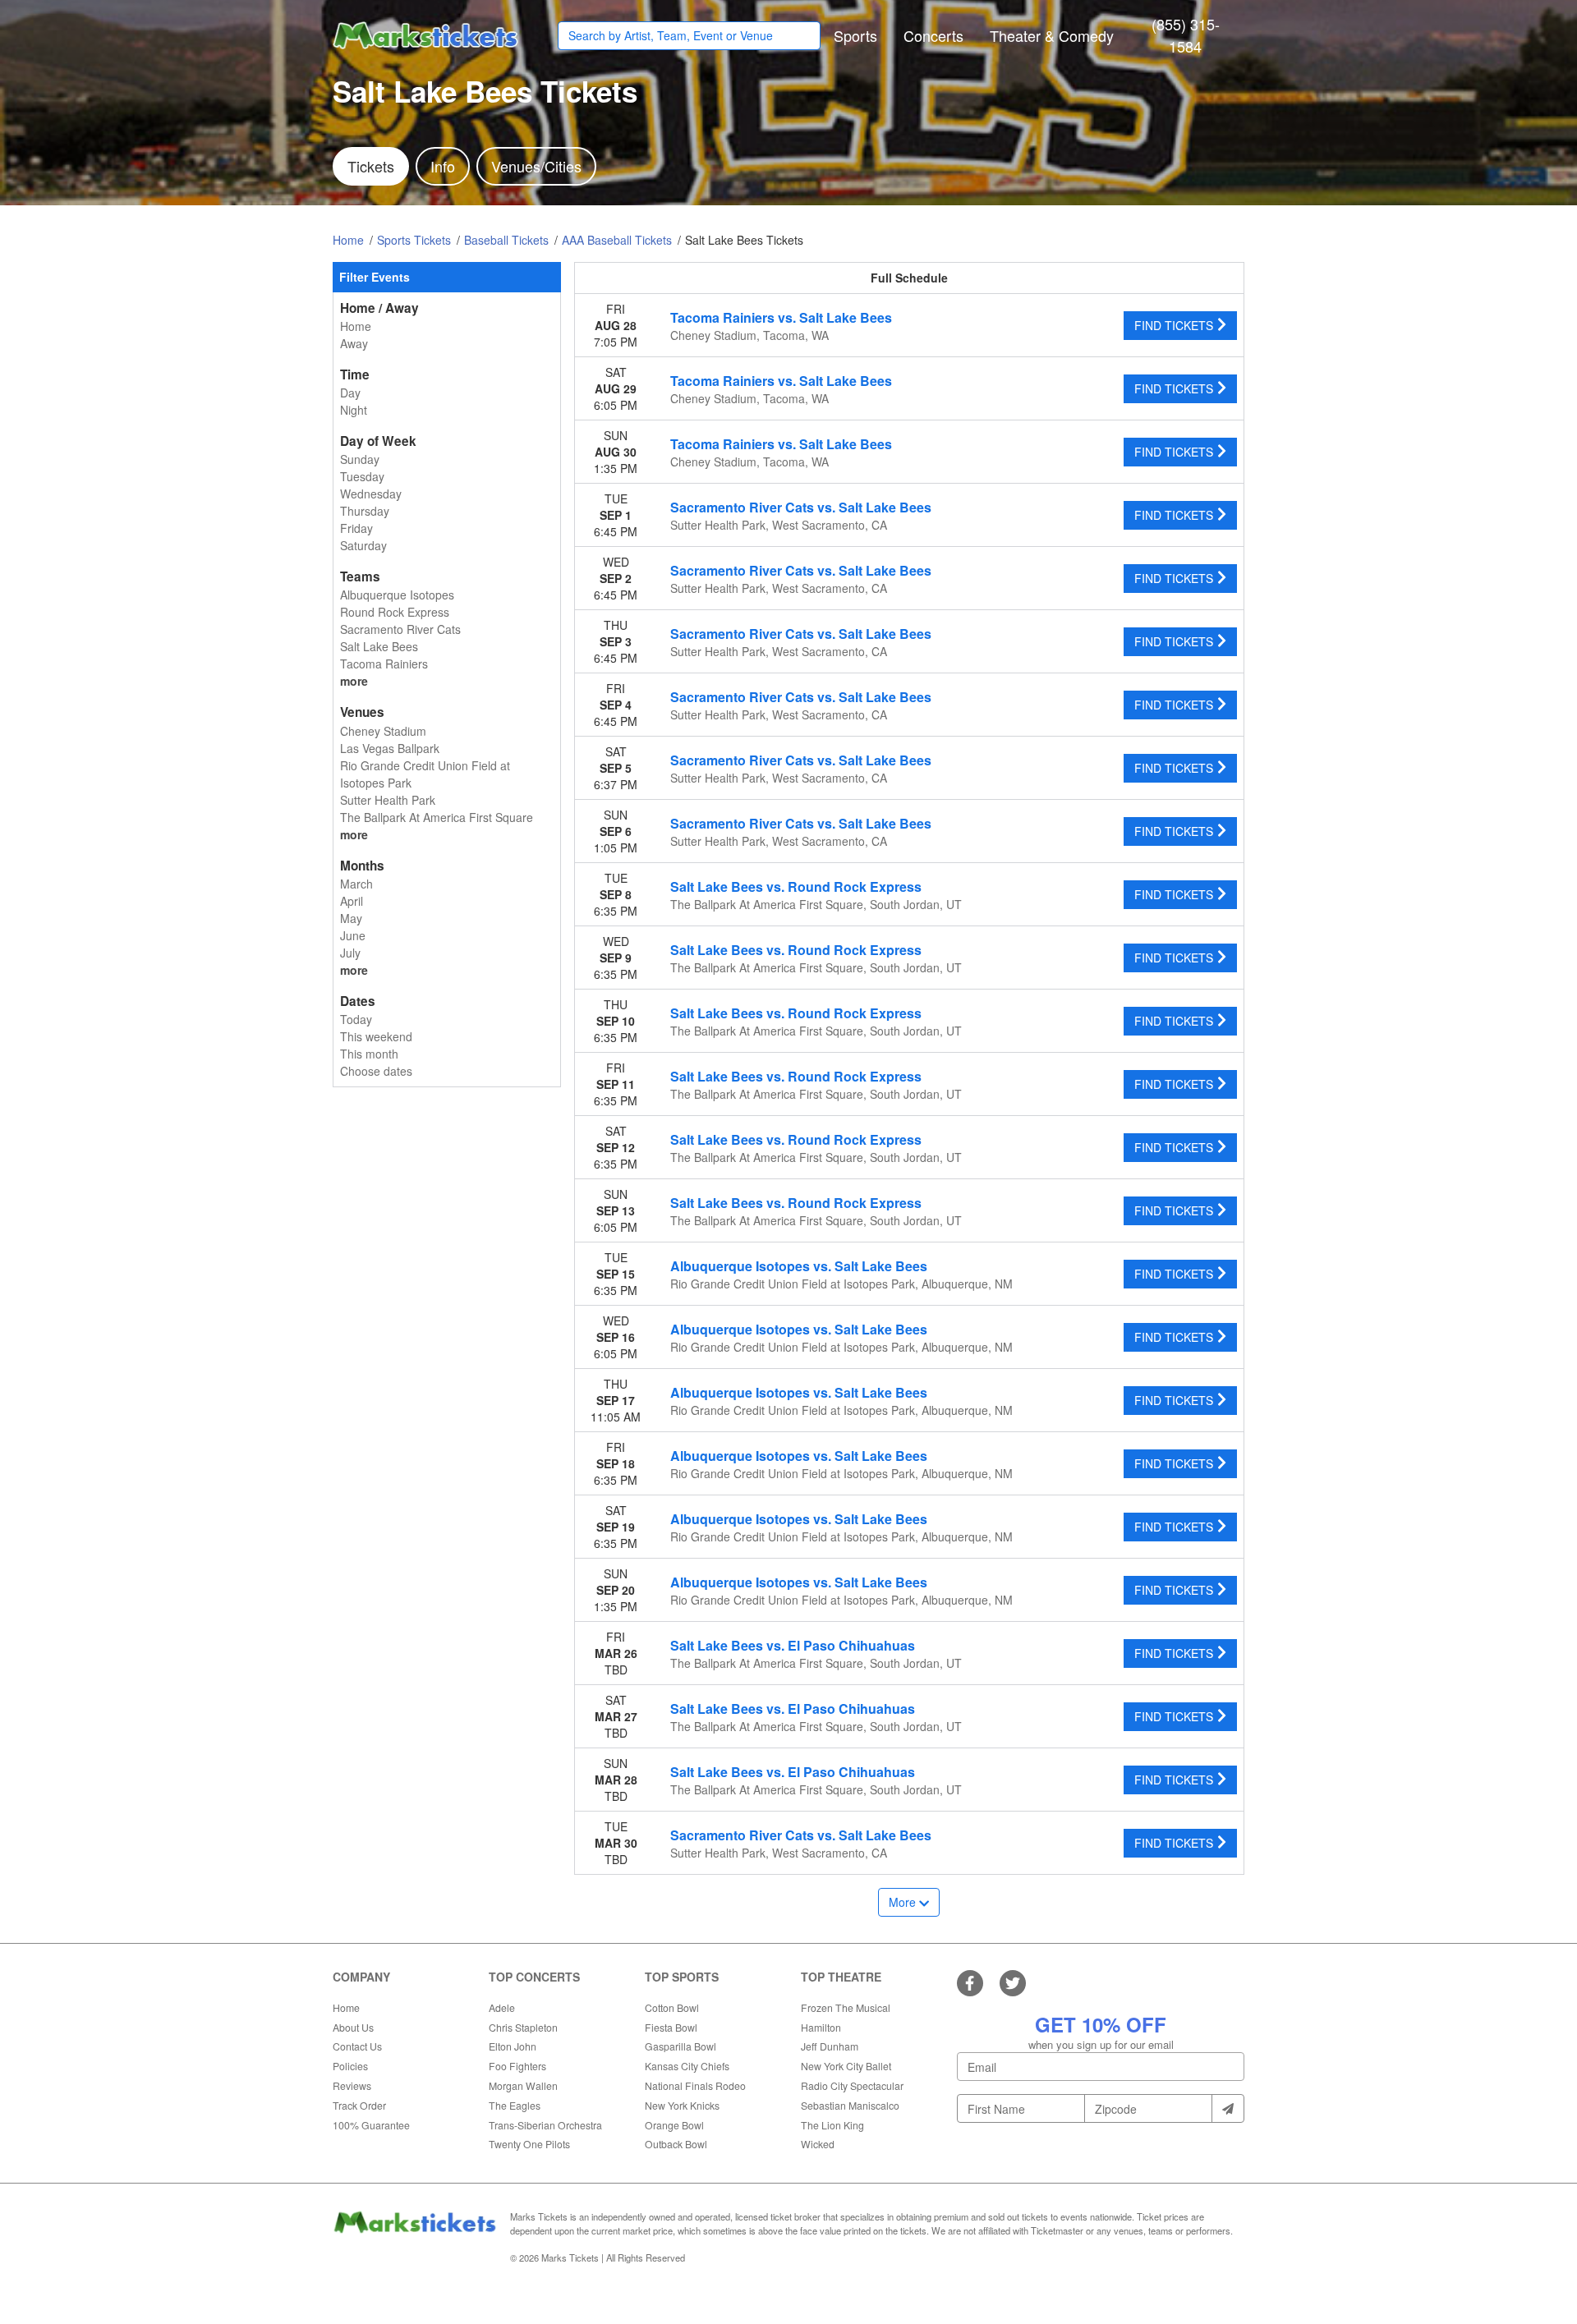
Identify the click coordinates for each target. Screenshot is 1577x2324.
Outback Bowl (676, 2144)
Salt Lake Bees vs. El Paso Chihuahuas (793, 1645)
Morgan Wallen (523, 2085)
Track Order (359, 2105)
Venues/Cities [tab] (536, 166)
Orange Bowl (674, 2125)
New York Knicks (682, 2105)
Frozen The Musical (846, 2007)
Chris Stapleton (523, 2027)
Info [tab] (443, 166)
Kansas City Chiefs (687, 2066)
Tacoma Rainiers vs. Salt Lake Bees (781, 317)
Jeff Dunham (830, 2046)
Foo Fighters (517, 2066)
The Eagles (515, 2105)
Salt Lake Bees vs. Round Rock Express (796, 886)
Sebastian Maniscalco (850, 2105)
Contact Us (357, 2046)
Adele (502, 2007)
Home (346, 2007)
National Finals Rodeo (695, 2085)
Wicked (818, 2144)
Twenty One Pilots (529, 2144)
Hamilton (821, 2027)
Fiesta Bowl (671, 2027)
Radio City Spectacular (852, 2085)
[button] (855, 36)
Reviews (352, 2085)
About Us (353, 2027)
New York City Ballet (846, 2066)
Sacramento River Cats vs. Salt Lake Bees (801, 507)
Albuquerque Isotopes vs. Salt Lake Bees (799, 1266)
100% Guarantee (371, 2125)
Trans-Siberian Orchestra (545, 2125)
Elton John (513, 2046)
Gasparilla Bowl (680, 2046)
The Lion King (832, 2125)
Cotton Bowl (672, 2007)
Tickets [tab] (371, 166)
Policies (350, 2066)
